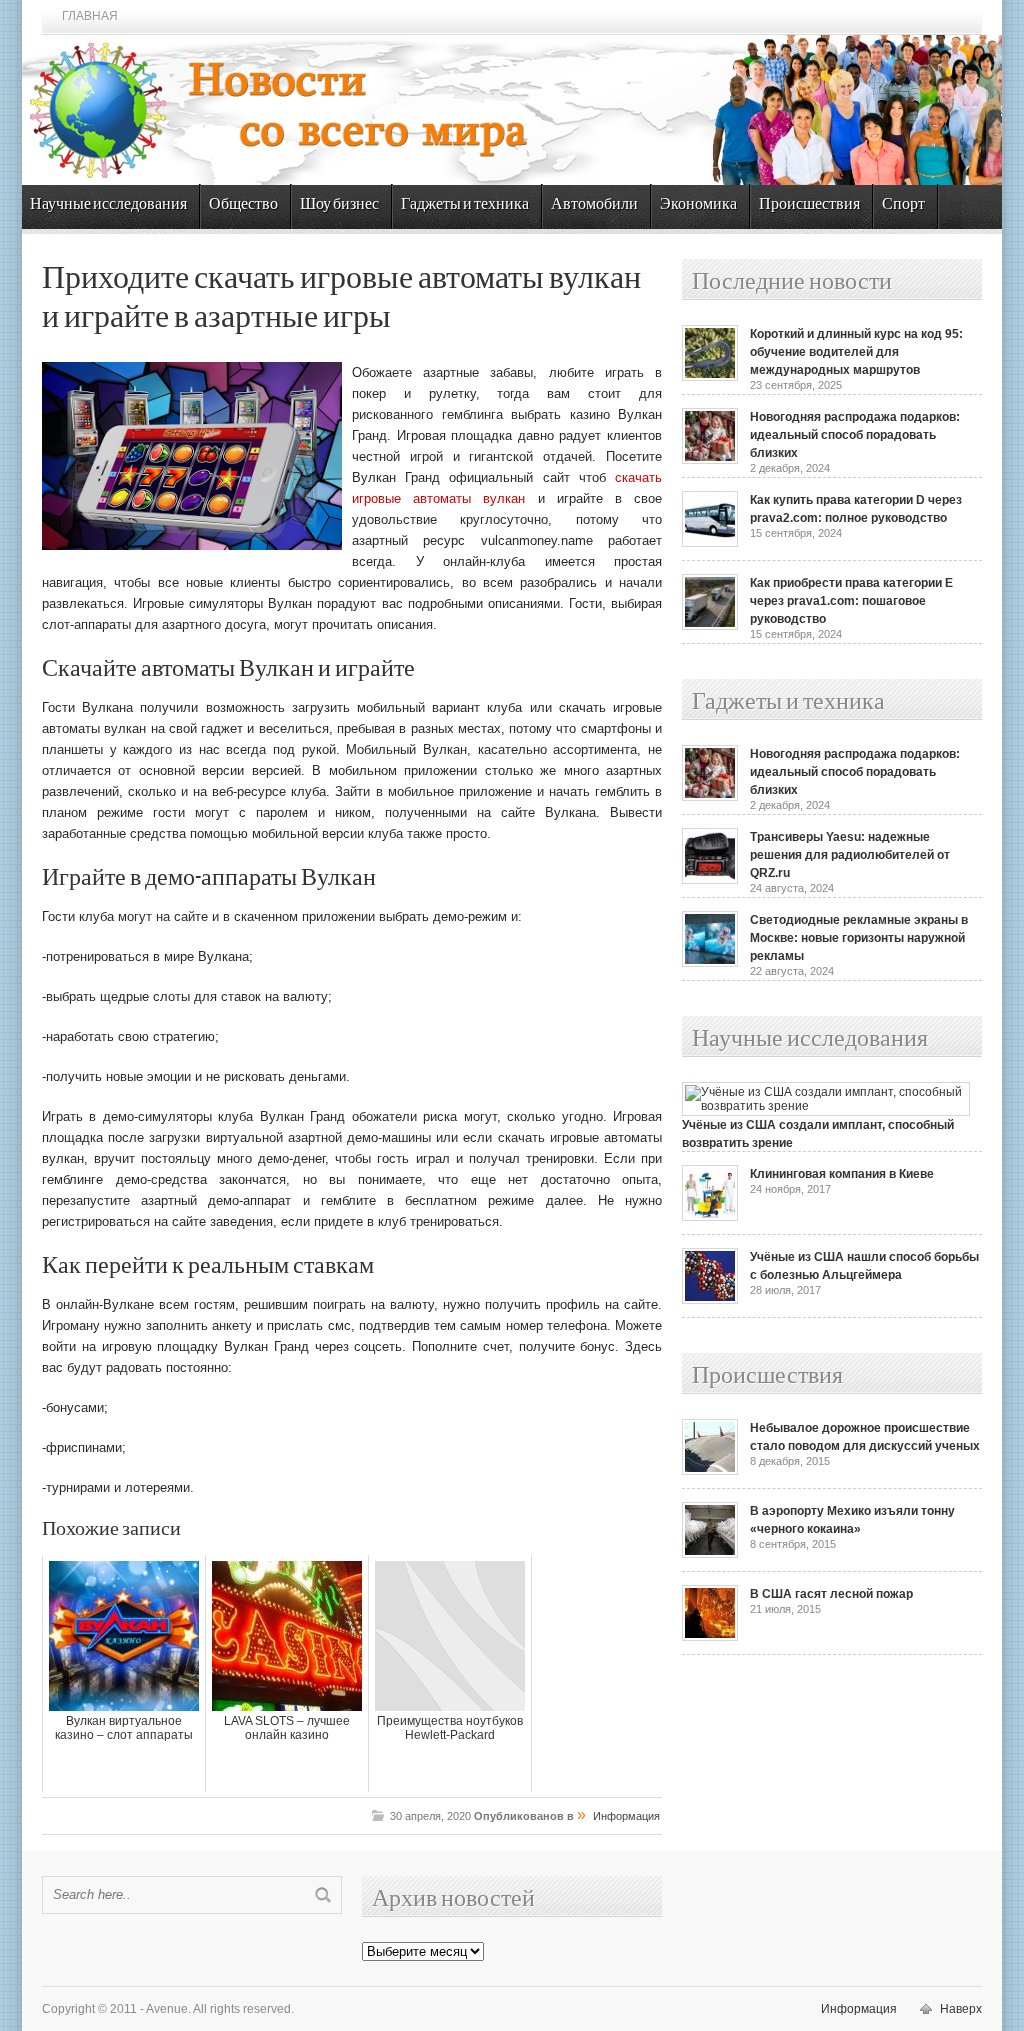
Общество (243, 204)
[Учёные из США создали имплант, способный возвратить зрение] (826, 1106)
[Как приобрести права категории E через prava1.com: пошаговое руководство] (710, 626)
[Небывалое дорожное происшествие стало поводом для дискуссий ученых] (710, 1471)
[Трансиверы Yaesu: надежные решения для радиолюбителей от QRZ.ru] (710, 880)
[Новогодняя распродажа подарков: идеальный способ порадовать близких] (710, 460)
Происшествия (809, 204)
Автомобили (594, 204)
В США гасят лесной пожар (831, 1594)
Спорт (903, 204)
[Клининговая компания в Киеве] (710, 1217)
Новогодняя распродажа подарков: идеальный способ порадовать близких (855, 435)
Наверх (961, 2009)
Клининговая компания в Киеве (842, 1174)
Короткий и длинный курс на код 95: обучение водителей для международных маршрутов (856, 352)
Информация (626, 1816)
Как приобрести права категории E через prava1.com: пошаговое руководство (851, 601)
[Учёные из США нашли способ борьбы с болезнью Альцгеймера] (710, 1300)
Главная (90, 16)
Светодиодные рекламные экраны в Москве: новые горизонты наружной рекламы (859, 938)
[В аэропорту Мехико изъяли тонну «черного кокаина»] (710, 1554)
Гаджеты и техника (465, 204)
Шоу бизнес (339, 204)
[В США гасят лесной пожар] (710, 1637)
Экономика (698, 204)
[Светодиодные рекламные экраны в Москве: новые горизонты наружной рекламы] (710, 963)
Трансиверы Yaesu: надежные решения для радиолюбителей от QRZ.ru (850, 855)
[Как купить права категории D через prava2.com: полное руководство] (710, 543)
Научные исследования (108, 204)
